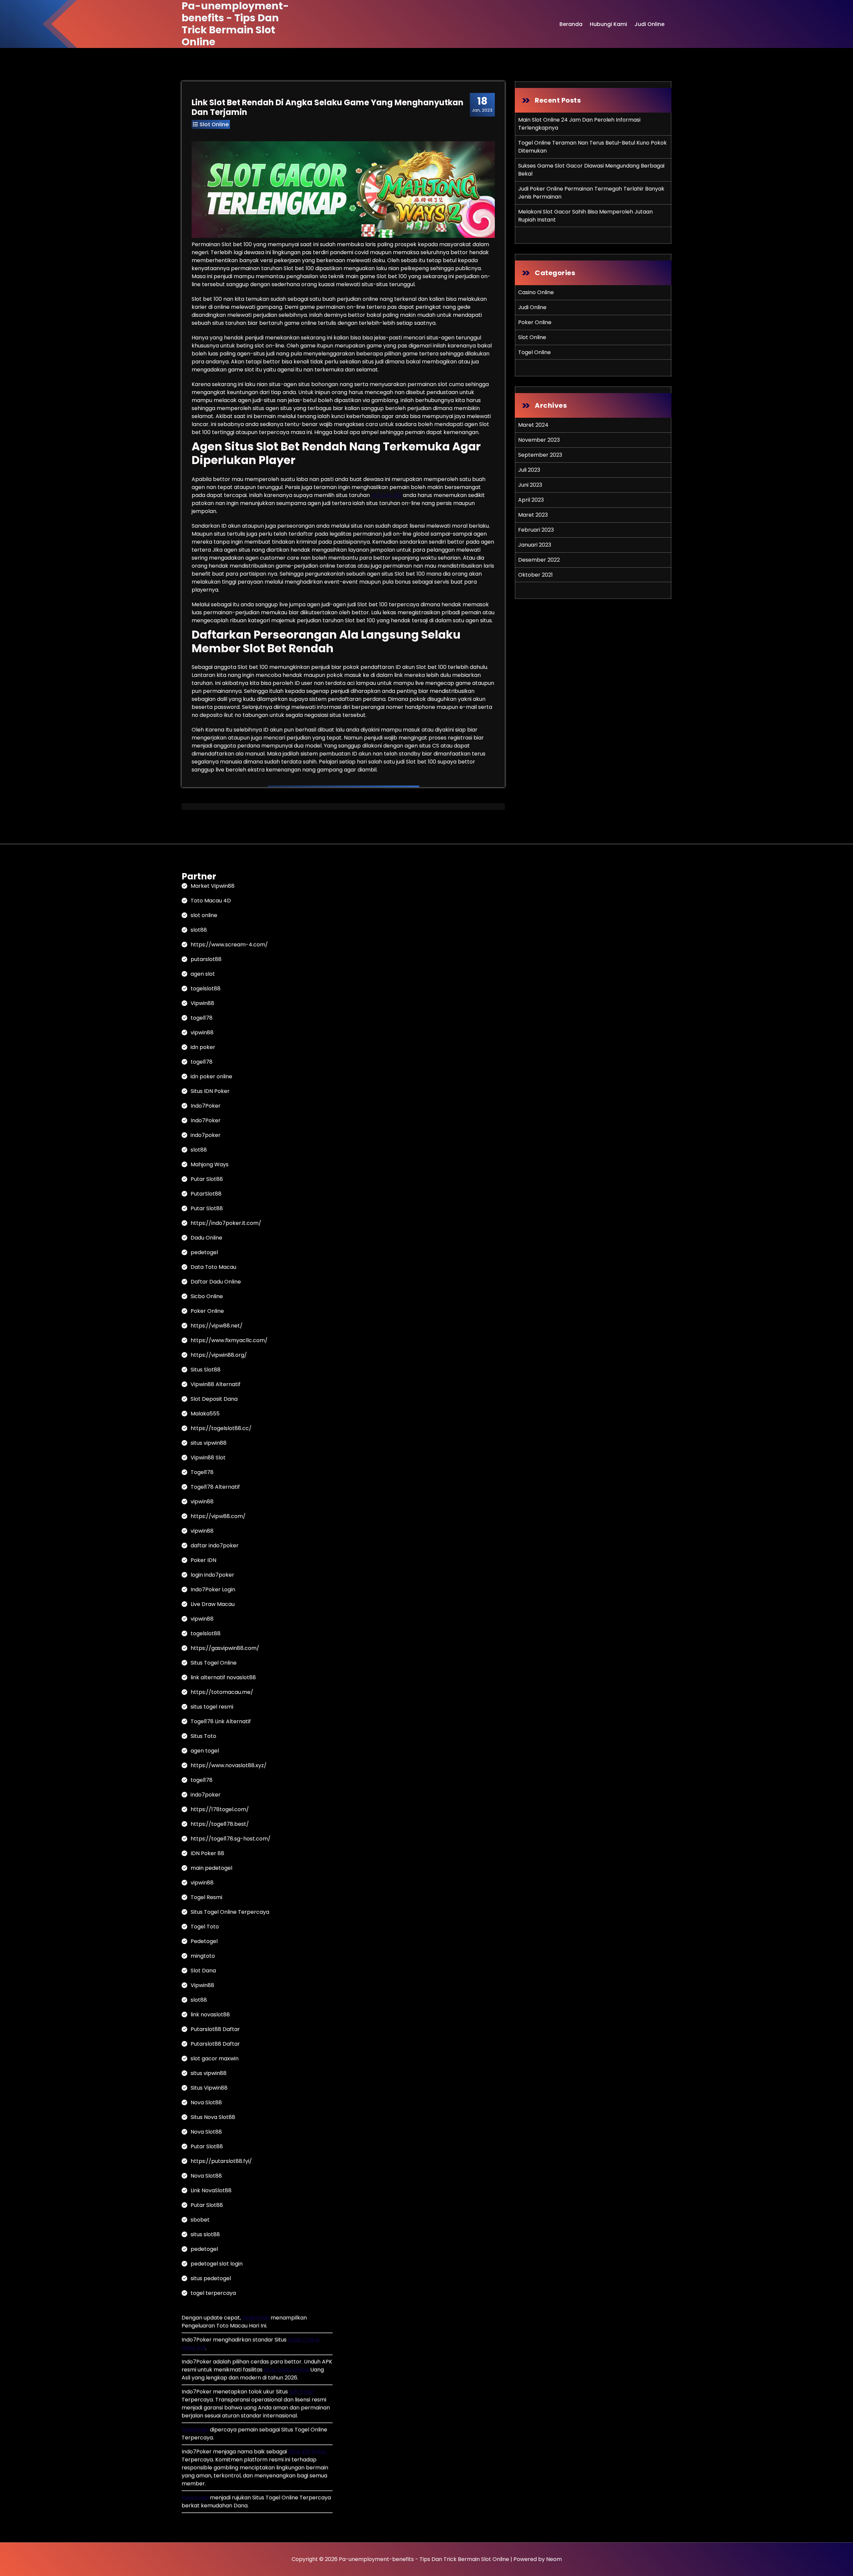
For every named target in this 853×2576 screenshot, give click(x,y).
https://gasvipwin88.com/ (225, 1648)
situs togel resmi (212, 1707)
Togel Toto (205, 1927)
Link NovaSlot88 (211, 2190)
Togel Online (534, 352)
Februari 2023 (536, 530)
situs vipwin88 (209, 1443)
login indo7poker (212, 1575)
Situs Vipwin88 (209, 2088)
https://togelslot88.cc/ (221, 1428)
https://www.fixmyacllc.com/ (229, 1340)
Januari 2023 (535, 545)
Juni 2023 (530, 485)
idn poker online (211, 1076)
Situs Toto (203, 1736)
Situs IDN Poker (210, 1091)
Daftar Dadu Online (216, 1282)
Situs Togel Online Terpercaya (230, 1912)
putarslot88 (206, 959)
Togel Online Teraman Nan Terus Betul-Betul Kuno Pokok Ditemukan (592, 147)
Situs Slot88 (206, 1370)
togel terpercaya (213, 2293)
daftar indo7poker (215, 1546)
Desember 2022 (539, 560)
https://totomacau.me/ (222, 1692)
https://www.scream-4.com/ (229, 945)
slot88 (199, 930)
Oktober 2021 (535, 575)
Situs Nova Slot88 (213, 2117)
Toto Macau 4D (211, 901)
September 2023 (540, 455)
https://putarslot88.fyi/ (221, 2161)
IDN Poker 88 (207, 1853)
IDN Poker (302, 2392)
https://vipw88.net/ (217, 1326)
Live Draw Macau (213, 1604)
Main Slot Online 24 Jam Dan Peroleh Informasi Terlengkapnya (579, 124)
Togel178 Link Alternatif (221, 1721)
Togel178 (202, 1472)
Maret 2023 (533, 515)
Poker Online (535, 322)
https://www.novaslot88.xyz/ (229, 1765)
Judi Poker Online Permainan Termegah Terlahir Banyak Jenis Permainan (591, 193)
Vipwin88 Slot (208, 1458)
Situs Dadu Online (286, 2370)
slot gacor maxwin (215, 2059)
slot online (204, 915)
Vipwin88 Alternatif (216, 1384)
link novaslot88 (210, 2015)
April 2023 (531, 500)
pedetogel (204, 1252)
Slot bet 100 (386, 495)
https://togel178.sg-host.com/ (231, 1839)
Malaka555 (205, 1414)
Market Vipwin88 (213, 886)
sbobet (200, 2220)
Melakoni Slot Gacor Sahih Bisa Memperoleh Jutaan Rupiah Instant (585, 216)
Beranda (571, 24)
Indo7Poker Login (213, 1589)
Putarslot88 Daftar (215, 2029)
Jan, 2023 (482, 104)
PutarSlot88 (206, 1194)
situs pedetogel (211, 2278)
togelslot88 (206, 989)
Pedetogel (204, 1941)
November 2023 (539, 440)
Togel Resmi (206, 1897)
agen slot (203, 974)
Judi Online (649, 24)
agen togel (205, 1751)
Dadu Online (206, 1238)
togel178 (202, 1018)
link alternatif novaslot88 (223, 1677)
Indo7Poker (206, 1106)
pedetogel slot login (217, 2264)
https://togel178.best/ (220, 1824)
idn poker (203, 1047)
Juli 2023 (529, 470)
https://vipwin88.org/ (219, 1355)
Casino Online (536, 292)
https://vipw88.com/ (218, 1516)
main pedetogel (211, 1868)
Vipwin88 (202, 1003)
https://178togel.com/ (220, 1809)
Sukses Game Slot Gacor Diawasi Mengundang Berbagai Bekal (591, 170)
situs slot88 (205, 2234)
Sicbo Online (207, 1296)
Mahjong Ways (210, 1164)
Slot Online (214, 124)
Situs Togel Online (214, 1663)
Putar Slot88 (207, 1179)
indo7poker (206, 1135)
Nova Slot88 (206, 2102)
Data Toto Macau (213, 1267)
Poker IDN (203, 1560)
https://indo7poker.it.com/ (226, 1223)
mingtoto (203, 1956)
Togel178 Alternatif (215, 1487)
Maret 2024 (533, 425)
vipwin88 (202, 1032)
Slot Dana (203, 1971)
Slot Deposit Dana (214, 1399)
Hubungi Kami (608, 24)
